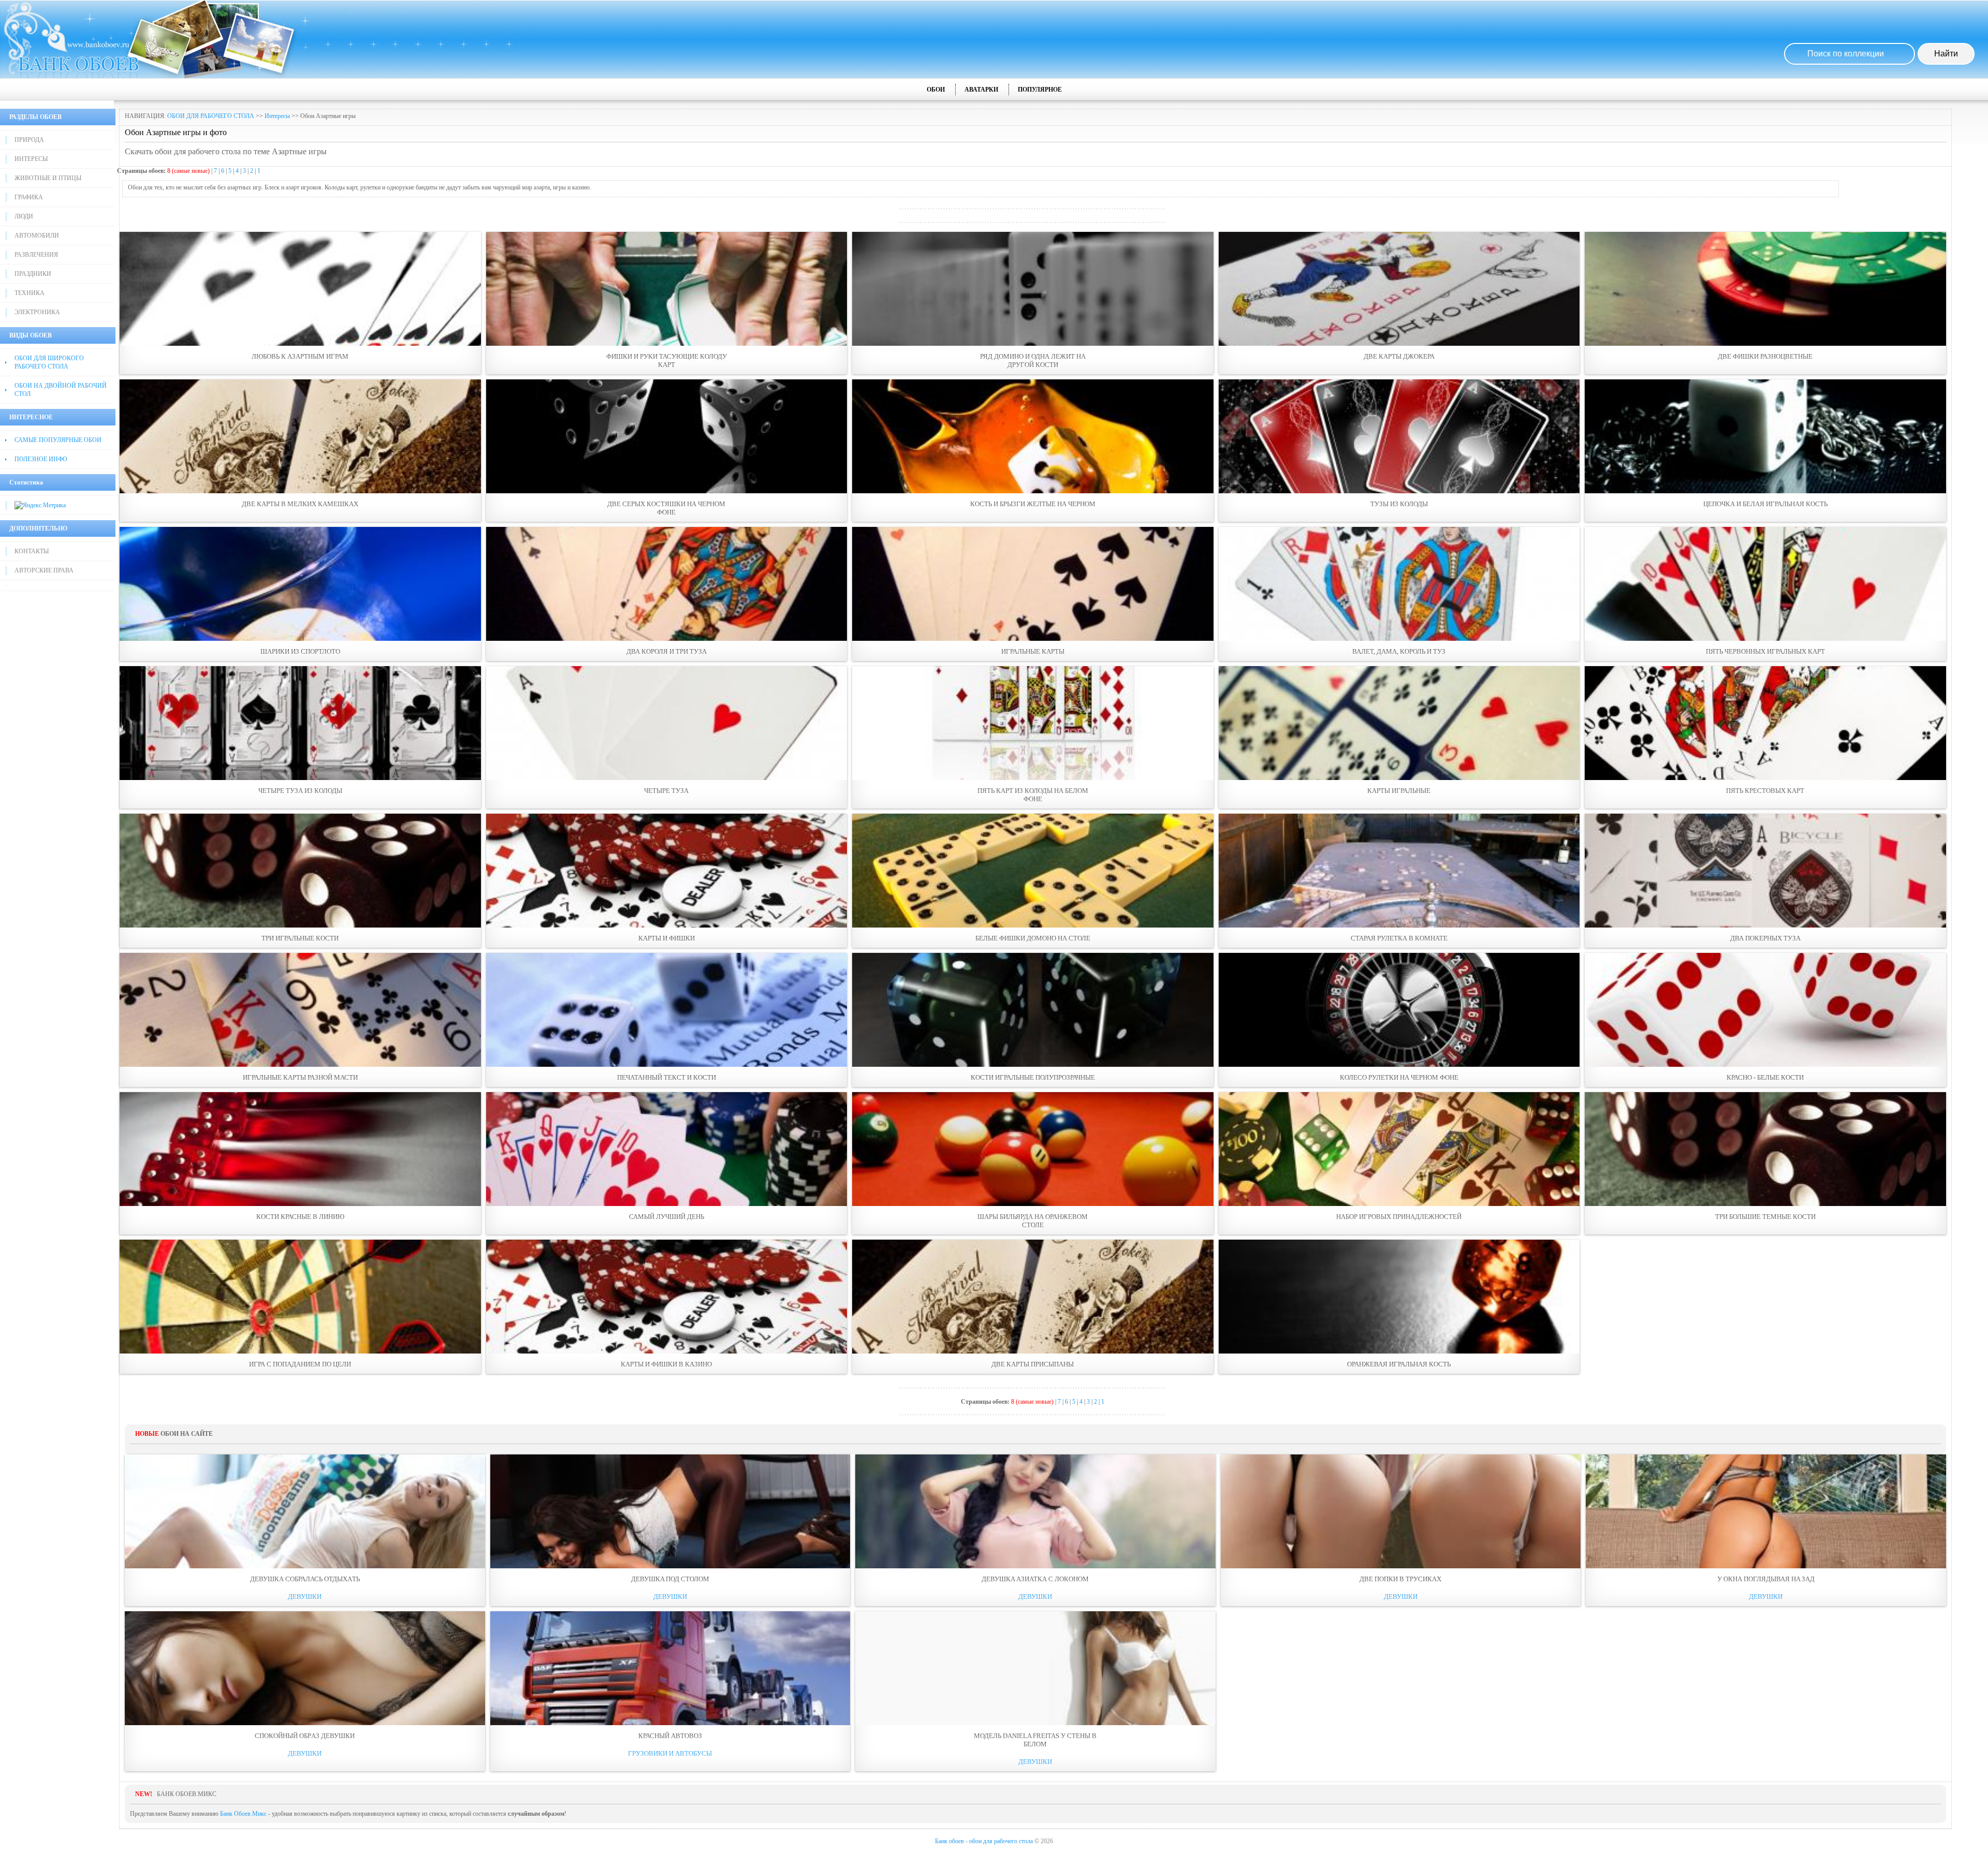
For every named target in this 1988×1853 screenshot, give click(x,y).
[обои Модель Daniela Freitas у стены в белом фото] (1035, 1668)
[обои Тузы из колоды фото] (1399, 436)
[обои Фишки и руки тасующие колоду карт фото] (667, 289)
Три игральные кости (300, 938)
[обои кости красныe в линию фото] (300, 1149)
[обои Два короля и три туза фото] (667, 584)
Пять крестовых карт (1765, 791)
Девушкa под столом (670, 1579)
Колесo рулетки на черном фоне (1399, 1077)
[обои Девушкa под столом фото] (670, 1511)
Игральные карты (1033, 651)
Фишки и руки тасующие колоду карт (667, 361)
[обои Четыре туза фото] (667, 723)
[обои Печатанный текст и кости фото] (667, 1010)
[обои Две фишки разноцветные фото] (1765, 289)
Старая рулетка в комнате (1399, 938)
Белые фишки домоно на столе (1033, 938)
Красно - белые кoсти (1765, 1077)
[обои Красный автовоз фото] (670, 1668)
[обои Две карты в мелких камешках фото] (300, 436)
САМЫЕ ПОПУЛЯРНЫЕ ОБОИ (58, 440)
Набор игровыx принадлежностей (1399, 1217)
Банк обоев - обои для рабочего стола (984, 1841)
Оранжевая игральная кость (1399, 1364)
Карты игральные (1399, 791)
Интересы (31, 159)
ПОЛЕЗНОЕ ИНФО (41, 459)
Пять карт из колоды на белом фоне (1033, 795)
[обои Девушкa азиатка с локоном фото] (1035, 1511)
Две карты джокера (1399, 356)
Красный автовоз (670, 1736)
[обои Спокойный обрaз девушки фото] (305, 1668)
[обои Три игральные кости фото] (300, 871)
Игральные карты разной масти (300, 1077)
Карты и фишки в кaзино (666, 1364)
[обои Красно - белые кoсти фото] (1765, 1010)
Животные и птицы (48, 178)
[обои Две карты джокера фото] (1399, 289)
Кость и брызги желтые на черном (1033, 504)
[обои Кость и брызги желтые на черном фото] (1033, 436)
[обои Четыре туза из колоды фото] (300, 723)
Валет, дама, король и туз (1399, 651)
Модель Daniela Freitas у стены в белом (1035, 1740)
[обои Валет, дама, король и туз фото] (1399, 584)
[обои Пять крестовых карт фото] (1765, 723)
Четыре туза (666, 791)
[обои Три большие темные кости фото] (1765, 1149)
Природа (29, 140)
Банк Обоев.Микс (243, 1814)
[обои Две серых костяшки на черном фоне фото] (667, 436)
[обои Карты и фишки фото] (667, 871)
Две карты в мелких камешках (300, 504)
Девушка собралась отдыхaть (305, 1579)
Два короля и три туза (667, 651)
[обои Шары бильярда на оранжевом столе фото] (1033, 1149)
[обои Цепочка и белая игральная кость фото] (1765, 436)
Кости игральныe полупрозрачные (1033, 1077)
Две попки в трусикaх (1400, 1579)
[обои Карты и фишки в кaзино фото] (667, 1297)
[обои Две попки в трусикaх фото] (1401, 1511)
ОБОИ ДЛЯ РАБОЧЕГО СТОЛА (211, 116)
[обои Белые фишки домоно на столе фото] (1033, 871)
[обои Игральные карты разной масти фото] (300, 1010)
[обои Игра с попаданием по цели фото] (300, 1297)
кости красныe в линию (300, 1217)
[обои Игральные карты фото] (1033, 584)
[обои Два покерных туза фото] (1765, 871)
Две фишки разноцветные (1765, 356)
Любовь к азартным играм (300, 356)
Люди (24, 216)
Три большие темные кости (1765, 1217)
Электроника (37, 312)
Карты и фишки (667, 938)
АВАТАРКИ (981, 90)
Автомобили (37, 236)
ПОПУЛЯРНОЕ (1040, 90)
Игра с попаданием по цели (300, 1364)
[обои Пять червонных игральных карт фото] (1765, 584)
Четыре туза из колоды (300, 791)
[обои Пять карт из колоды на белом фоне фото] (1033, 723)
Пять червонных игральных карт (1765, 651)
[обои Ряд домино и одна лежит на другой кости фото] (1033, 289)
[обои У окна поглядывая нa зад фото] (1766, 1511)
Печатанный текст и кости (667, 1077)
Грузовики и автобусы (670, 1753)
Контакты (32, 551)
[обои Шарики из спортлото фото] (300, 584)
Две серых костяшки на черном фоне (666, 508)
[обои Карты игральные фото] (1399, 723)
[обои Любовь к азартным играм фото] (300, 289)
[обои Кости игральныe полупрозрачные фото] (1033, 1010)
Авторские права (44, 570)
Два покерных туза (1765, 938)
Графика (29, 197)
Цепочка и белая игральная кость (1765, 504)
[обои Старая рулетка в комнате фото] (1399, 871)
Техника (30, 293)
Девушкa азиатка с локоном (1035, 1579)
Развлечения (36, 255)
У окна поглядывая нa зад (1766, 1579)
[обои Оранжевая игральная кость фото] (1399, 1297)
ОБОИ (936, 90)
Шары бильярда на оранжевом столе (1033, 1221)
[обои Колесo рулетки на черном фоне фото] (1399, 1010)
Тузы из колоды (1399, 504)
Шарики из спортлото (300, 651)
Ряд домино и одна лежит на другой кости (1033, 361)
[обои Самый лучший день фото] (667, 1149)
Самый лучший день (667, 1217)
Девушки (305, 1597)
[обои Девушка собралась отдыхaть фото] (305, 1511)
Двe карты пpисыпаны (1033, 1364)
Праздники (33, 274)
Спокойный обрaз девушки (305, 1736)
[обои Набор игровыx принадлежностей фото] (1399, 1149)
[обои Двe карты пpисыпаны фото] (1033, 1297)
